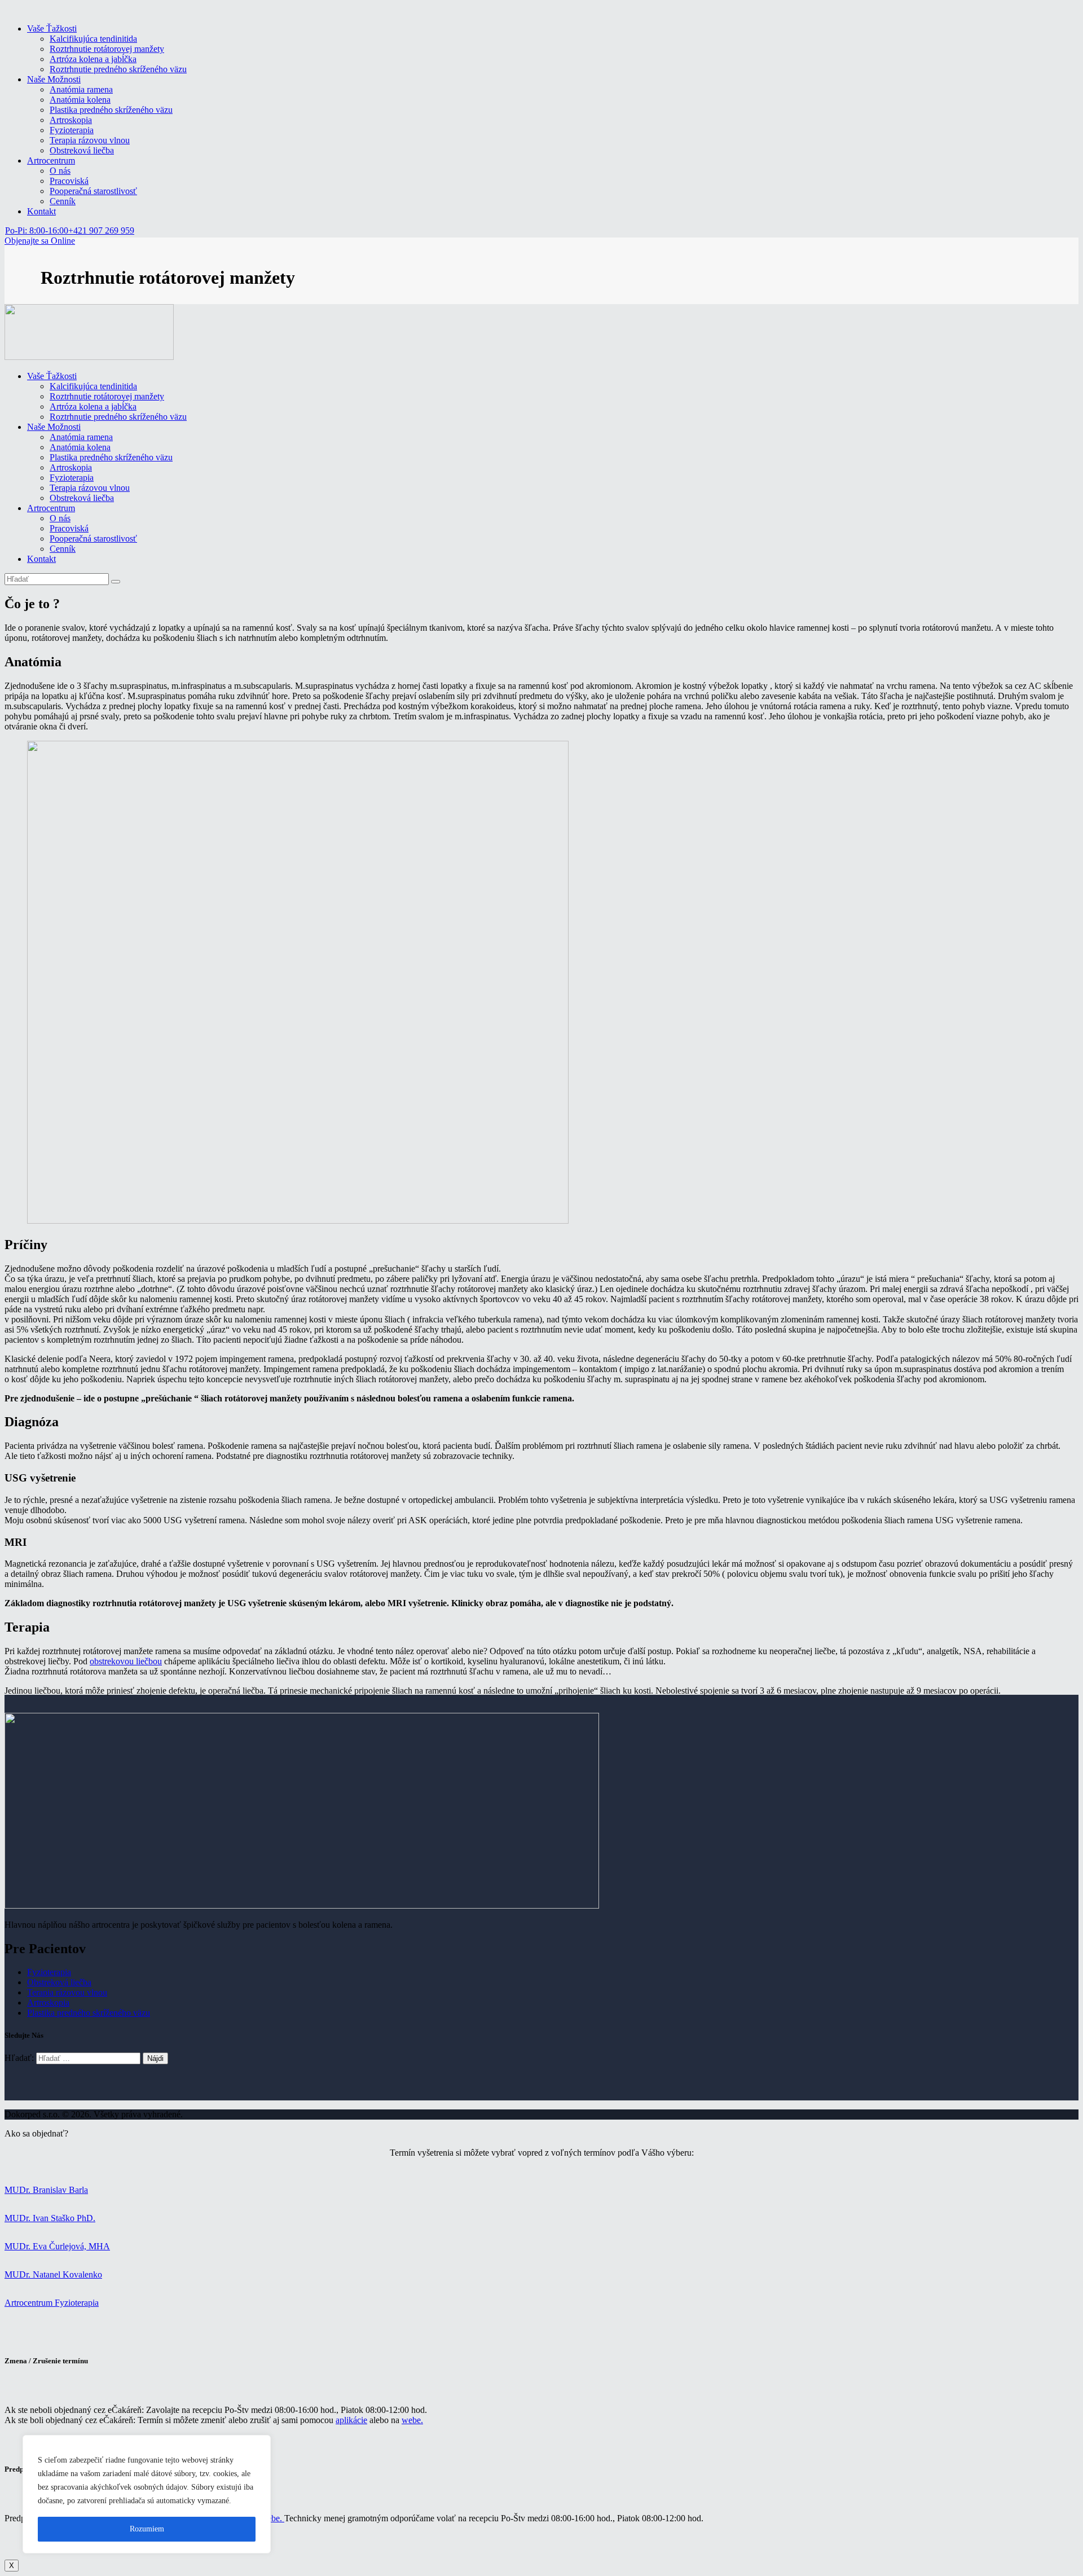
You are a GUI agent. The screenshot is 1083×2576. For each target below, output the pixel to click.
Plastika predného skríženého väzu (89, 2013)
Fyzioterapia (49, 1972)
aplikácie (351, 2420)
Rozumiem (147, 2529)
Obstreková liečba (59, 1982)
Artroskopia (48, 2003)
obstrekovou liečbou (126, 1661)
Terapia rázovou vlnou (67, 1992)
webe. (412, 2420)
